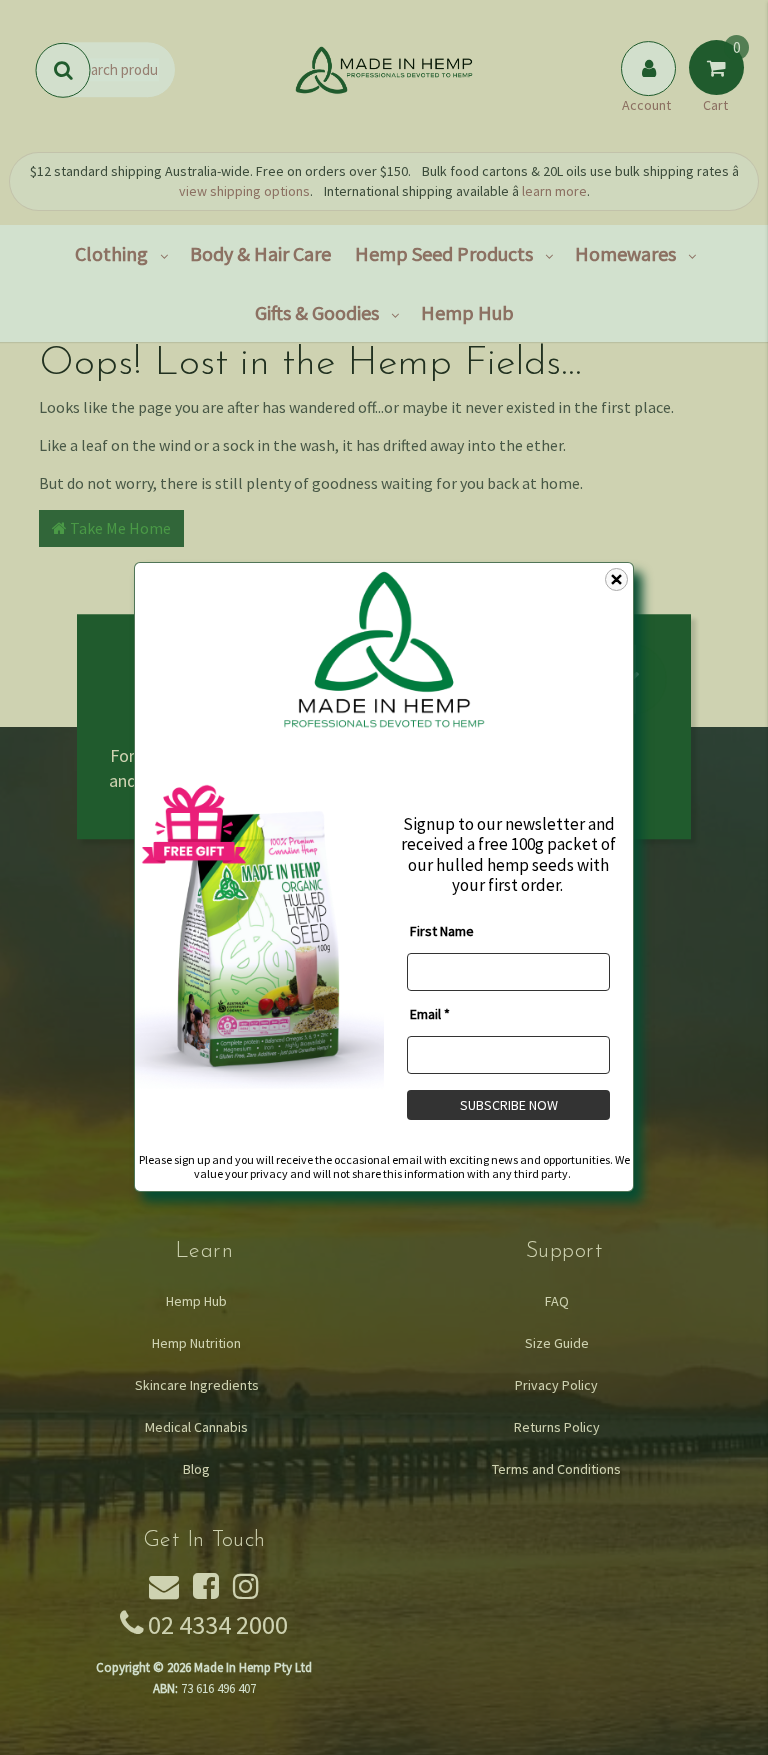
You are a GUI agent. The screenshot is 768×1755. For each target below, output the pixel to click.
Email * (430, 1014)
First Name (442, 931)
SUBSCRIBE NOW (509, 1105)
